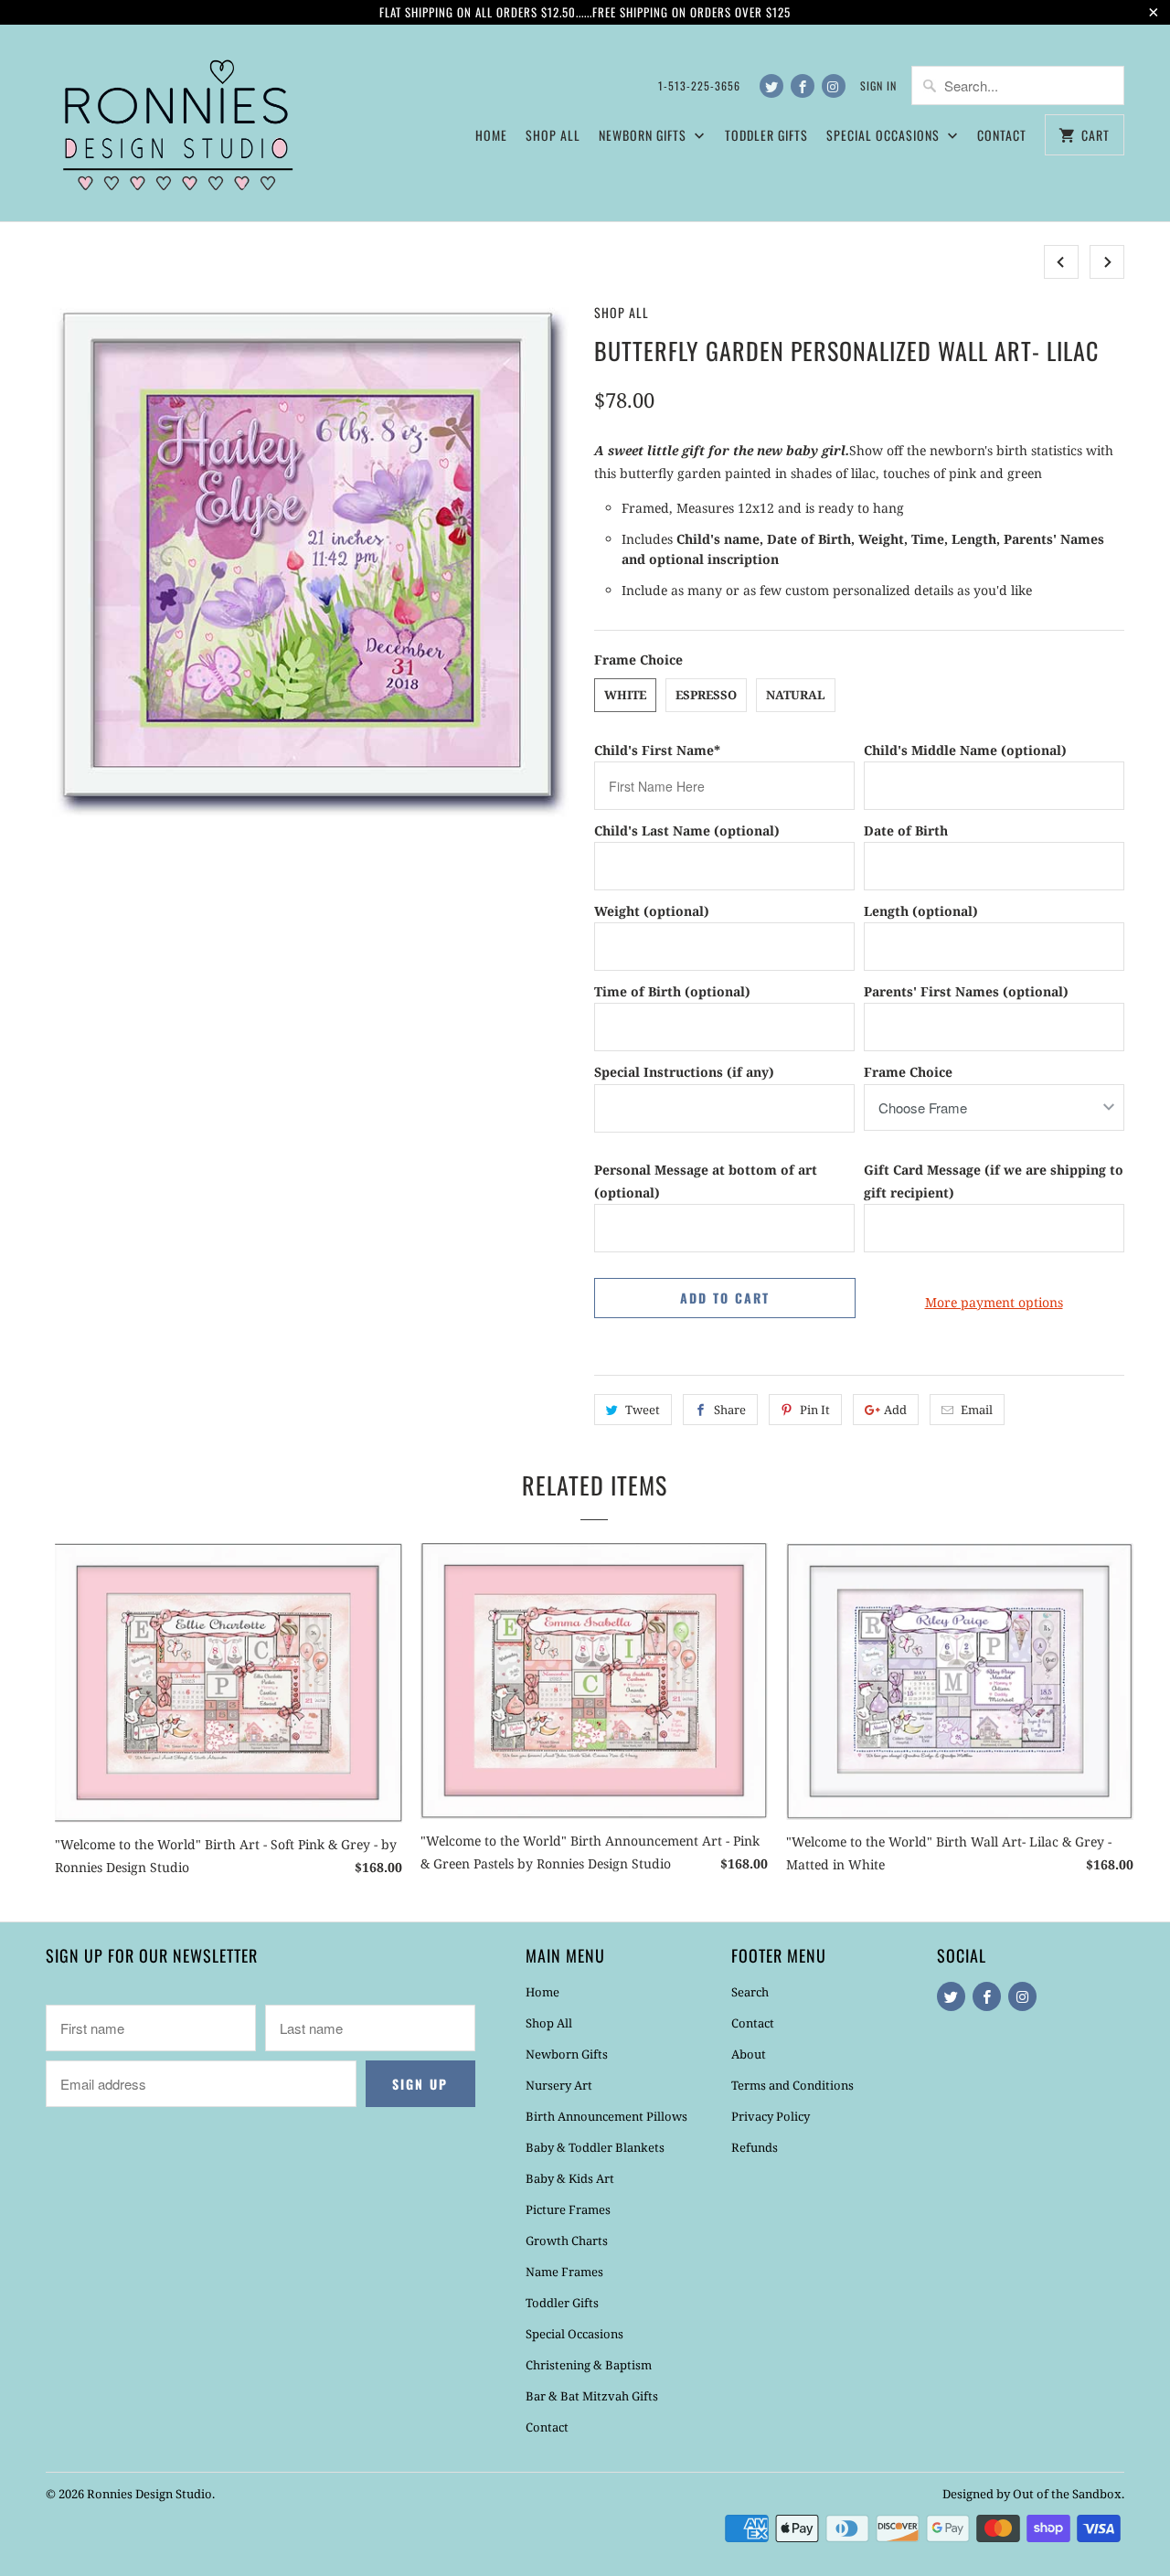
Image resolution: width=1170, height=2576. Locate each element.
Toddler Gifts (766, 135)
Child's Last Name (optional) (687, 830)
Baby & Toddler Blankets (595, 2147)
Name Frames (564, 2272)
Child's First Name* (657, 750)
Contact (1002, 135)
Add (895, 1410)
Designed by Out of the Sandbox (1032, 2494)
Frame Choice (908, 1072)
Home (491, 135)
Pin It (815, 1410)
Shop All (553, 135)
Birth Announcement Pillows (606, 2116)
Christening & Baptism (589, 2365)
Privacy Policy (771, 2116)
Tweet (643, 1410)
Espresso (706, 695)
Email (977, 1410)
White (625, 695)
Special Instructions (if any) (684, 1072)
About (749, 2054)
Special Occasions (574, 2334)
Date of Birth (906, 830)
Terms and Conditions (792, 2085)
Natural (796, 695)
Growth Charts (567, 2241)
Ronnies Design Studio (149, 2494)
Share (730, 1410)
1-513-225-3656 (699, 85)
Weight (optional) (652, 911)
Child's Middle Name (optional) (965, 750)
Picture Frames (568, 2209)
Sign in (878, 85)
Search (750, 1992)
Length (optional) (921, 911)
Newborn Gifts (567, 2054)
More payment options (994, 1302)
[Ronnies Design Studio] (174, 123)
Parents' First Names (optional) (966, 991)
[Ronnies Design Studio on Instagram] (834, 86)
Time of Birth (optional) (672, 991)
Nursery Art (559, 2085)
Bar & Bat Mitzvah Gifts (592, 2396)
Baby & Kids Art (570, 2178)
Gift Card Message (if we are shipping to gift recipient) (994, 1181)
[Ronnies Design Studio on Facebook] (803, 86)
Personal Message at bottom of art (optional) (706, 1181)
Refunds (755, 2147)
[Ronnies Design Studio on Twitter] (771, 86)
